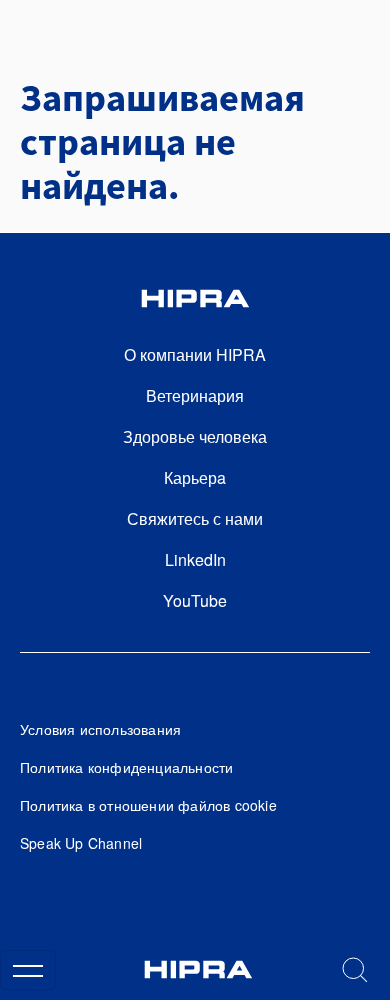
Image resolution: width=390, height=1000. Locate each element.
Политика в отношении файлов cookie (148, 805)
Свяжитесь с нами (195, 518)
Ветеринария (195, 395)
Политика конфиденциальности (126, 767)
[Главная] (198, 969)
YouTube (195, 600)
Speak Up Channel (81, 843)
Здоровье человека (195, 436)
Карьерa (195, 477)
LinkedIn (195, 559)
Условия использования (100, 729)
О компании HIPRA (195, 354)
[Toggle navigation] (28, 970)
